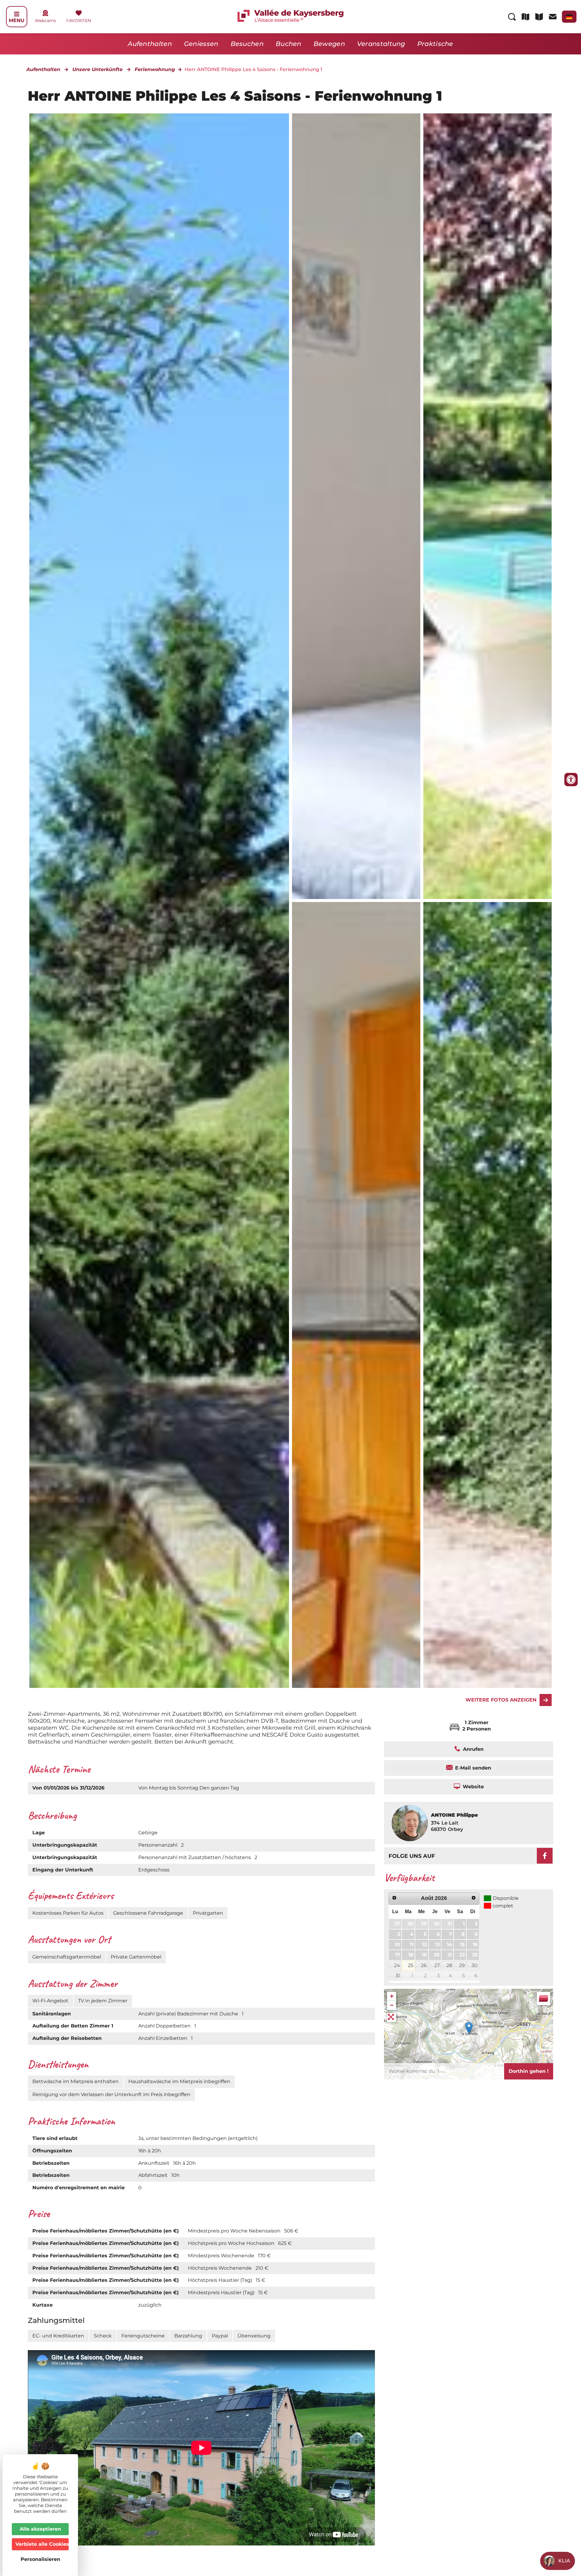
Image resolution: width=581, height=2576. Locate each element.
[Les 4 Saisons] (356, 506)
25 (411, 1965)
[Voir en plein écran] (392, 2017)
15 (462, 1944)
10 (397, 1944)
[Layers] (543, 1998)
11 (412, 1944)
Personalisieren (40, 2559)
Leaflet (546, 2051)
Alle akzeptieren (40, 2529)
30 (437, 1924)
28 (410, 1924)
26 (424, 1965)
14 (450, 1944)
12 (424, 1944)
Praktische (435, 44)
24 (397, 1965)
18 (411, 1955)
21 (450, 1955)
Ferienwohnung (155, 69)
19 (424, 1955)
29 (424, 1924)
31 (450, 1924)
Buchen (289, 44)
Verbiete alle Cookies (42, 2544)
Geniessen (201, 44)
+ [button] (392, 1996)
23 (475, 1955)
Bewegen (329, 44)
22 (462, 1955)
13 (437, 1944)
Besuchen (247, 44)
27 (397, 1924)
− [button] (392, 2005)
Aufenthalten (150, 44)
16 (475, 1944)
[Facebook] (545, 1856)
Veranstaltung (381, 44)
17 (398, 1955)
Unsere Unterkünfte (97, 69)
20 (437, 1955)
